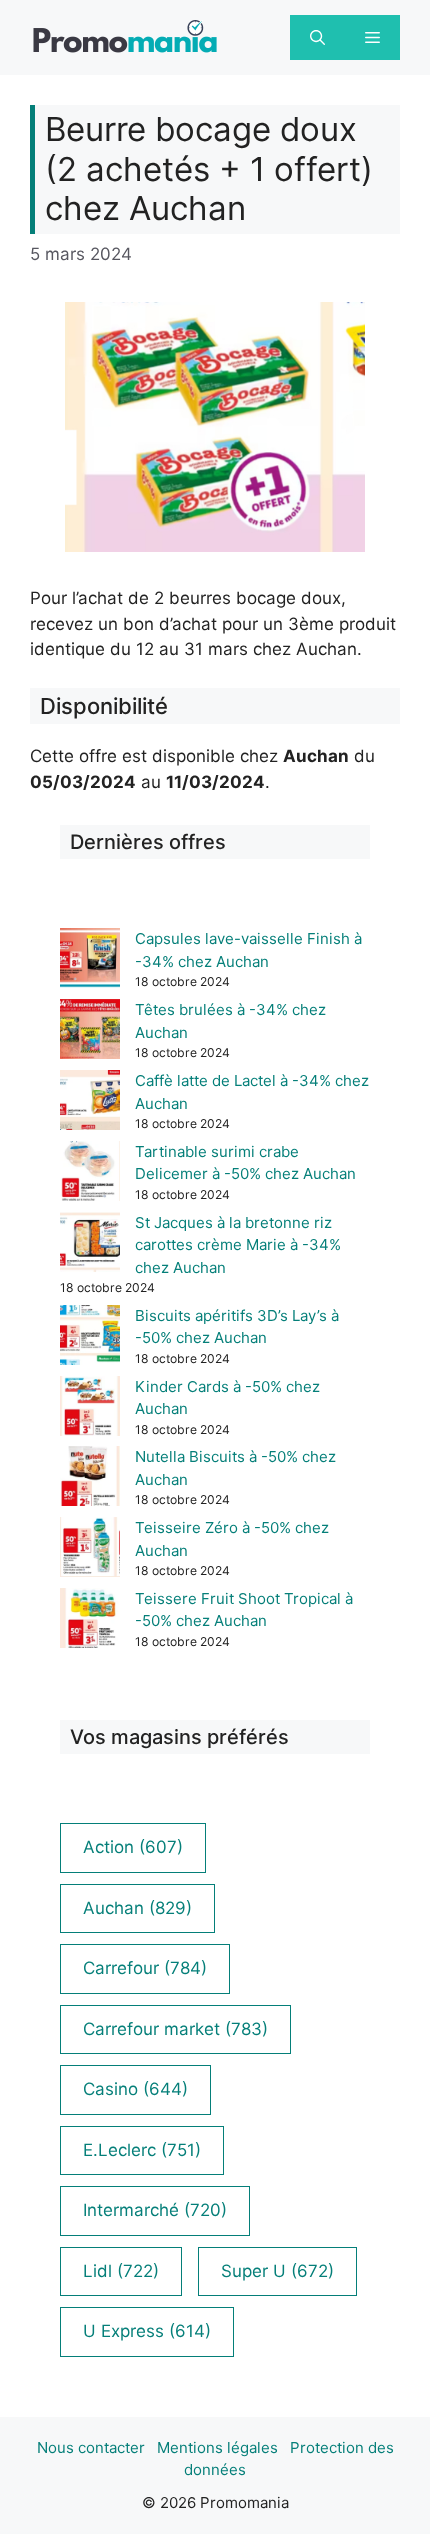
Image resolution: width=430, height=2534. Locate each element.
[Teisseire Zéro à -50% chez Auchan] (90, 1550)
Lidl (121, 2271)
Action (133, 1847)
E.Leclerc (142, 2150)
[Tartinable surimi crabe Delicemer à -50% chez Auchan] (90, 1174)
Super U (277, 2271)
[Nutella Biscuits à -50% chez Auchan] (90, 1479)
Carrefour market (175, 2029)
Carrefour (145, 1968)
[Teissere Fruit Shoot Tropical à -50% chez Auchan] (90, 1621)
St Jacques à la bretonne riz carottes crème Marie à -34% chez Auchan (238, 1245)
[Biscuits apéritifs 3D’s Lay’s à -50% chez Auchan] (90, 1338)
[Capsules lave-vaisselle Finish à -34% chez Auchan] (90, 961)
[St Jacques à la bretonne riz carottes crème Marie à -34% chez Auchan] (90, 1245)
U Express (147, 2331)
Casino (135, 2089)
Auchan (137, 1908)
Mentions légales (217, 2447)
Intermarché (155, 2210)
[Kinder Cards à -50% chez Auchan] (90, 1409)
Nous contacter (91, 2447)
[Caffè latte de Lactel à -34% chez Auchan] (90, 1103)
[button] (317, 37)
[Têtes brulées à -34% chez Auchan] (90, 1032)
